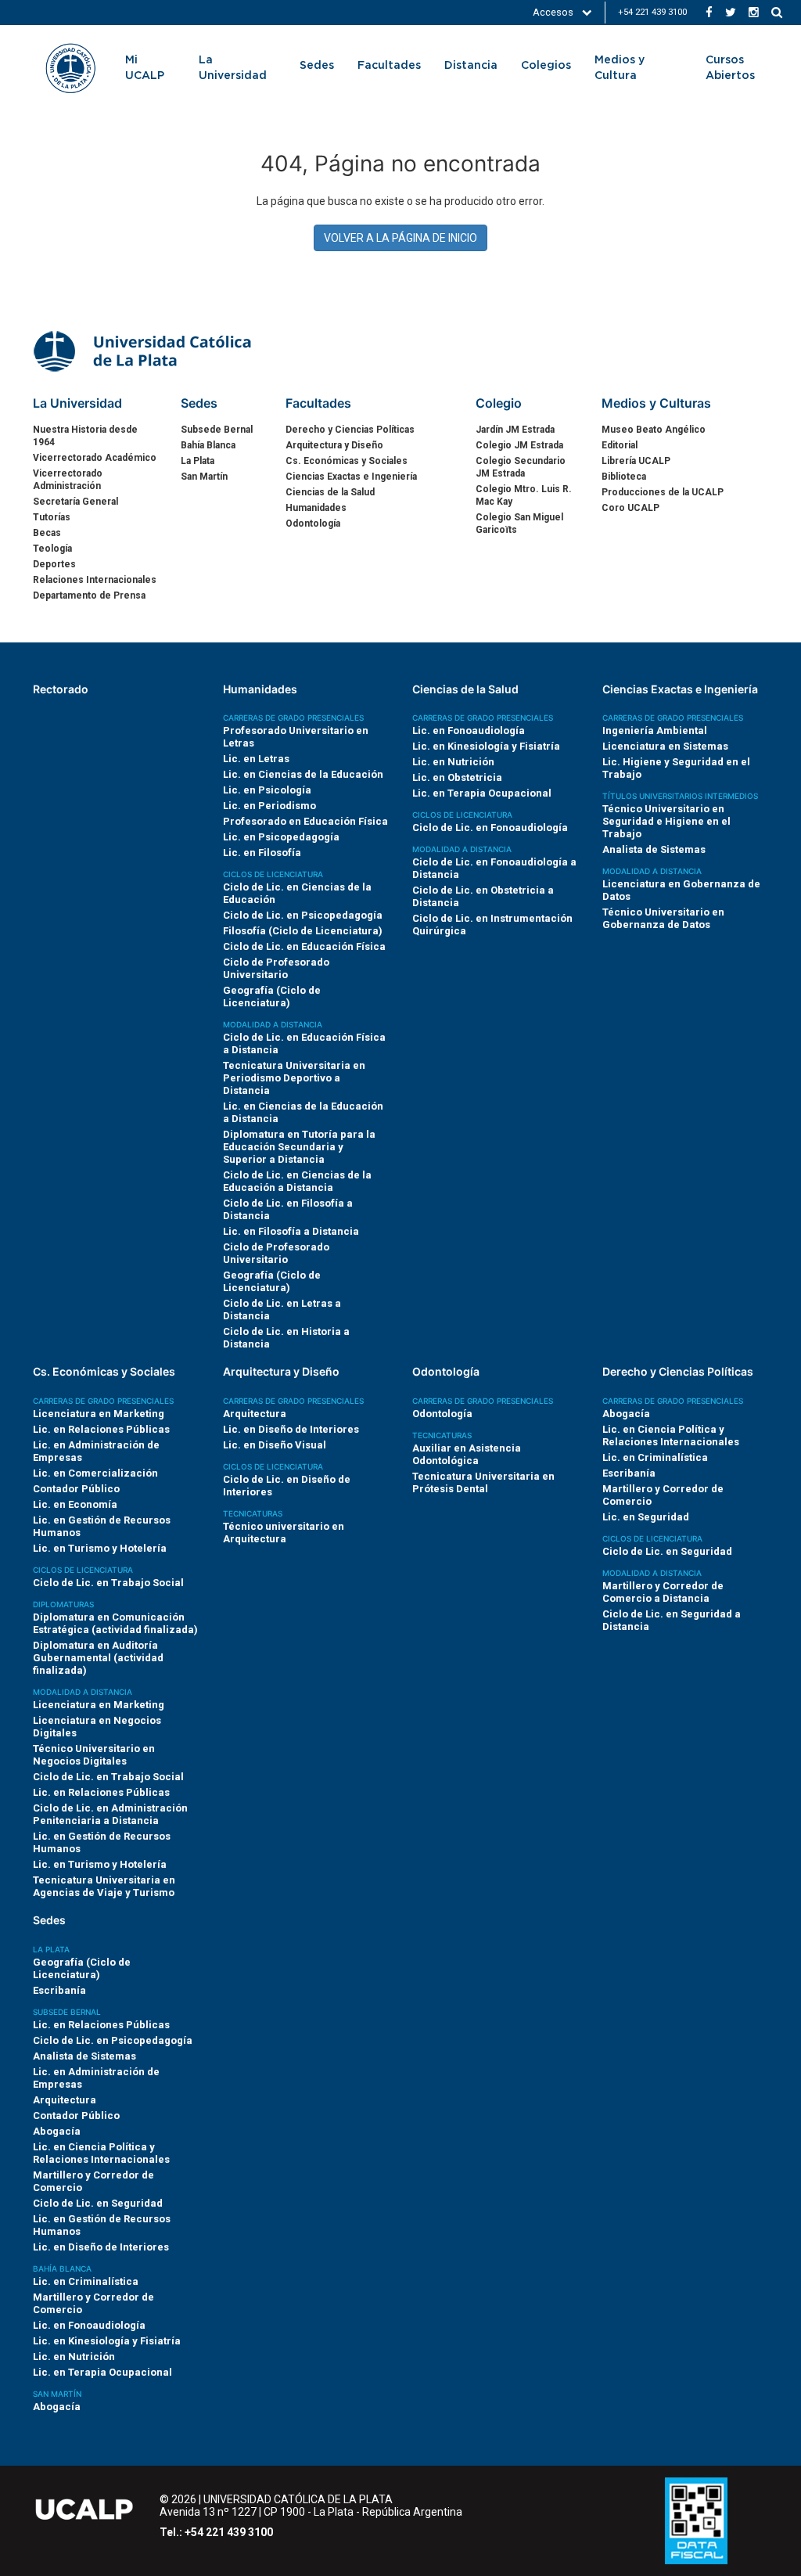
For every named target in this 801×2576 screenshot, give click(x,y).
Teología (52, 549)
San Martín (204, 477)
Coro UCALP (630, 508)
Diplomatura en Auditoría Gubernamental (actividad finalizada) (98, 1658)
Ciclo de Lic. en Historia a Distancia (286, 1338)
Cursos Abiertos (730, 68)
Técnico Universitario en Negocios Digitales (94, 1755)
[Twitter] (731, 13)
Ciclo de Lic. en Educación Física (304, 946)
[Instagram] (754, 13)
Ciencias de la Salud (330, 492)
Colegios (546, 66)
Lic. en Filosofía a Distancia (291, 1231)
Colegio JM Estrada (519, 445)
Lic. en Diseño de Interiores (291, 1429)
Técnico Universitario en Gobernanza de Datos (663, 918)
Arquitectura (255, 1414)
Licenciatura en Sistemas (665, 746)
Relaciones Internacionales (95, 580)
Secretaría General (75, 502)
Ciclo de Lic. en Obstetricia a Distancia (483, 896)
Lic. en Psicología (267, 790)
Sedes (317, 66)
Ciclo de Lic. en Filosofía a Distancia (288, 1209)
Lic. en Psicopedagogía (281, 837)
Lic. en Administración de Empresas (96, 1451)
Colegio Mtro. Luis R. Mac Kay (524, 495)
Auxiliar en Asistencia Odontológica (467, 1454)
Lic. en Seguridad (646, 1517)
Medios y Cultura (620, 68)
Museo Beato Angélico (654, 430)
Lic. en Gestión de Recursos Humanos (102, 1526)
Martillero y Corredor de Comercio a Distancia (663, 1592)
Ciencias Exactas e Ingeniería (351, 477)
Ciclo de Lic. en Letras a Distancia (282, 1310)
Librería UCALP (636, 461)
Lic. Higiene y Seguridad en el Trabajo (676, 768)
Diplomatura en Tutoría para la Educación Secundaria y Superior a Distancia (299, 1147)
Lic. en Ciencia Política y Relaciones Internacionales (671, 1436)
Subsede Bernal (217, 430)
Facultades (389, 66)
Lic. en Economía (75, 1504)
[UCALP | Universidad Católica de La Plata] (144, 350)
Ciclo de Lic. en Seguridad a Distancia (672, 1620)
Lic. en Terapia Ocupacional (482, 793)
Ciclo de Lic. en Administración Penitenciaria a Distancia (110, 1814)
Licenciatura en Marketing (99, 1414)
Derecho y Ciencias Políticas (350, 430)
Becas (47, 533)
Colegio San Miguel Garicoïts (519, 523)
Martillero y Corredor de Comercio (663, 1495)
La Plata (198, 461)
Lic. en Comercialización (95, 1473)
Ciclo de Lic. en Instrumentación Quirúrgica (492, 925)
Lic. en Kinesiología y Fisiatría (486, 746)
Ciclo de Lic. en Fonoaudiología (490, 827)
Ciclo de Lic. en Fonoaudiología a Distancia (494, 868)
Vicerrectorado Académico (95, 458)
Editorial (620, 445)
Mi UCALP (145, 68)
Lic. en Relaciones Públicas (101, 1429)
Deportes (54, 564)
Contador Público (76, 1489)
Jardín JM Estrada (515, 430)
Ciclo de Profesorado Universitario (276, 968)
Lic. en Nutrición (453, 762)
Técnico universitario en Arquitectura (284, 1533)
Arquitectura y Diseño (334, 445)
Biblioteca (624, 477)
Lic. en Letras (256, 759)
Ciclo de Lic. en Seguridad (667, 1551)
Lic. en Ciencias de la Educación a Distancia (303, 1112)
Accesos (554, 12)
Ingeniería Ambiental (655, 730)
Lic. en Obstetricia (457, 777)
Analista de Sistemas (654, 849)
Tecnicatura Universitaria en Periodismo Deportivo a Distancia (294, 1078)
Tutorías (52, 517)
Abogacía (626, 1414)
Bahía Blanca (208, 445)
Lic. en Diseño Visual (275, 1445)
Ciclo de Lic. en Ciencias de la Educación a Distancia (297, 1181)
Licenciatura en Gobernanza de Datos (681, 890)
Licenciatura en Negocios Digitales (97, 1727)
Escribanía (629, 1473)
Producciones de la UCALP (663, 492)
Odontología (313, 523)
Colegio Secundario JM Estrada (521, 467)
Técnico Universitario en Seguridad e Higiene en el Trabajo (666, 821)
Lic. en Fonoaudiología (469, 730)
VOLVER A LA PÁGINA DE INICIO (400, 238)
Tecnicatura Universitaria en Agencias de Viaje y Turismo (104, 1886)
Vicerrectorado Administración (68, 480)
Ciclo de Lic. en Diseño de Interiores (287, 1486)
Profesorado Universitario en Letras (296, 737)
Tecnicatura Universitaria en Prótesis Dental (483, 1482)
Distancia (471, 66)
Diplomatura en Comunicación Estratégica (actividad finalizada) (115, 1623)
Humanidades (316, 508)
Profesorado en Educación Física (305, 821)
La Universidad (233, 68)
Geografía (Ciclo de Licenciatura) (272, 997)
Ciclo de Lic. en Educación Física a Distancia (304, 1043)
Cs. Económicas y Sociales (347, 461)
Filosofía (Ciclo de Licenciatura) (303, 931)
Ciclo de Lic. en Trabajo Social (108, 1583)
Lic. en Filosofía (262, 853)
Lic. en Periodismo (269, 806)
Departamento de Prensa (89, 595)
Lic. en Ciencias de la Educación (303, 774)
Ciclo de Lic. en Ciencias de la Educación (297, 893)
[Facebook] (709, 13)
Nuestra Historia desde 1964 (85, 436)
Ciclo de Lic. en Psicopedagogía (303, 915)
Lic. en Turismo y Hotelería (100, 1548)
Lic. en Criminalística (655, 1457)
